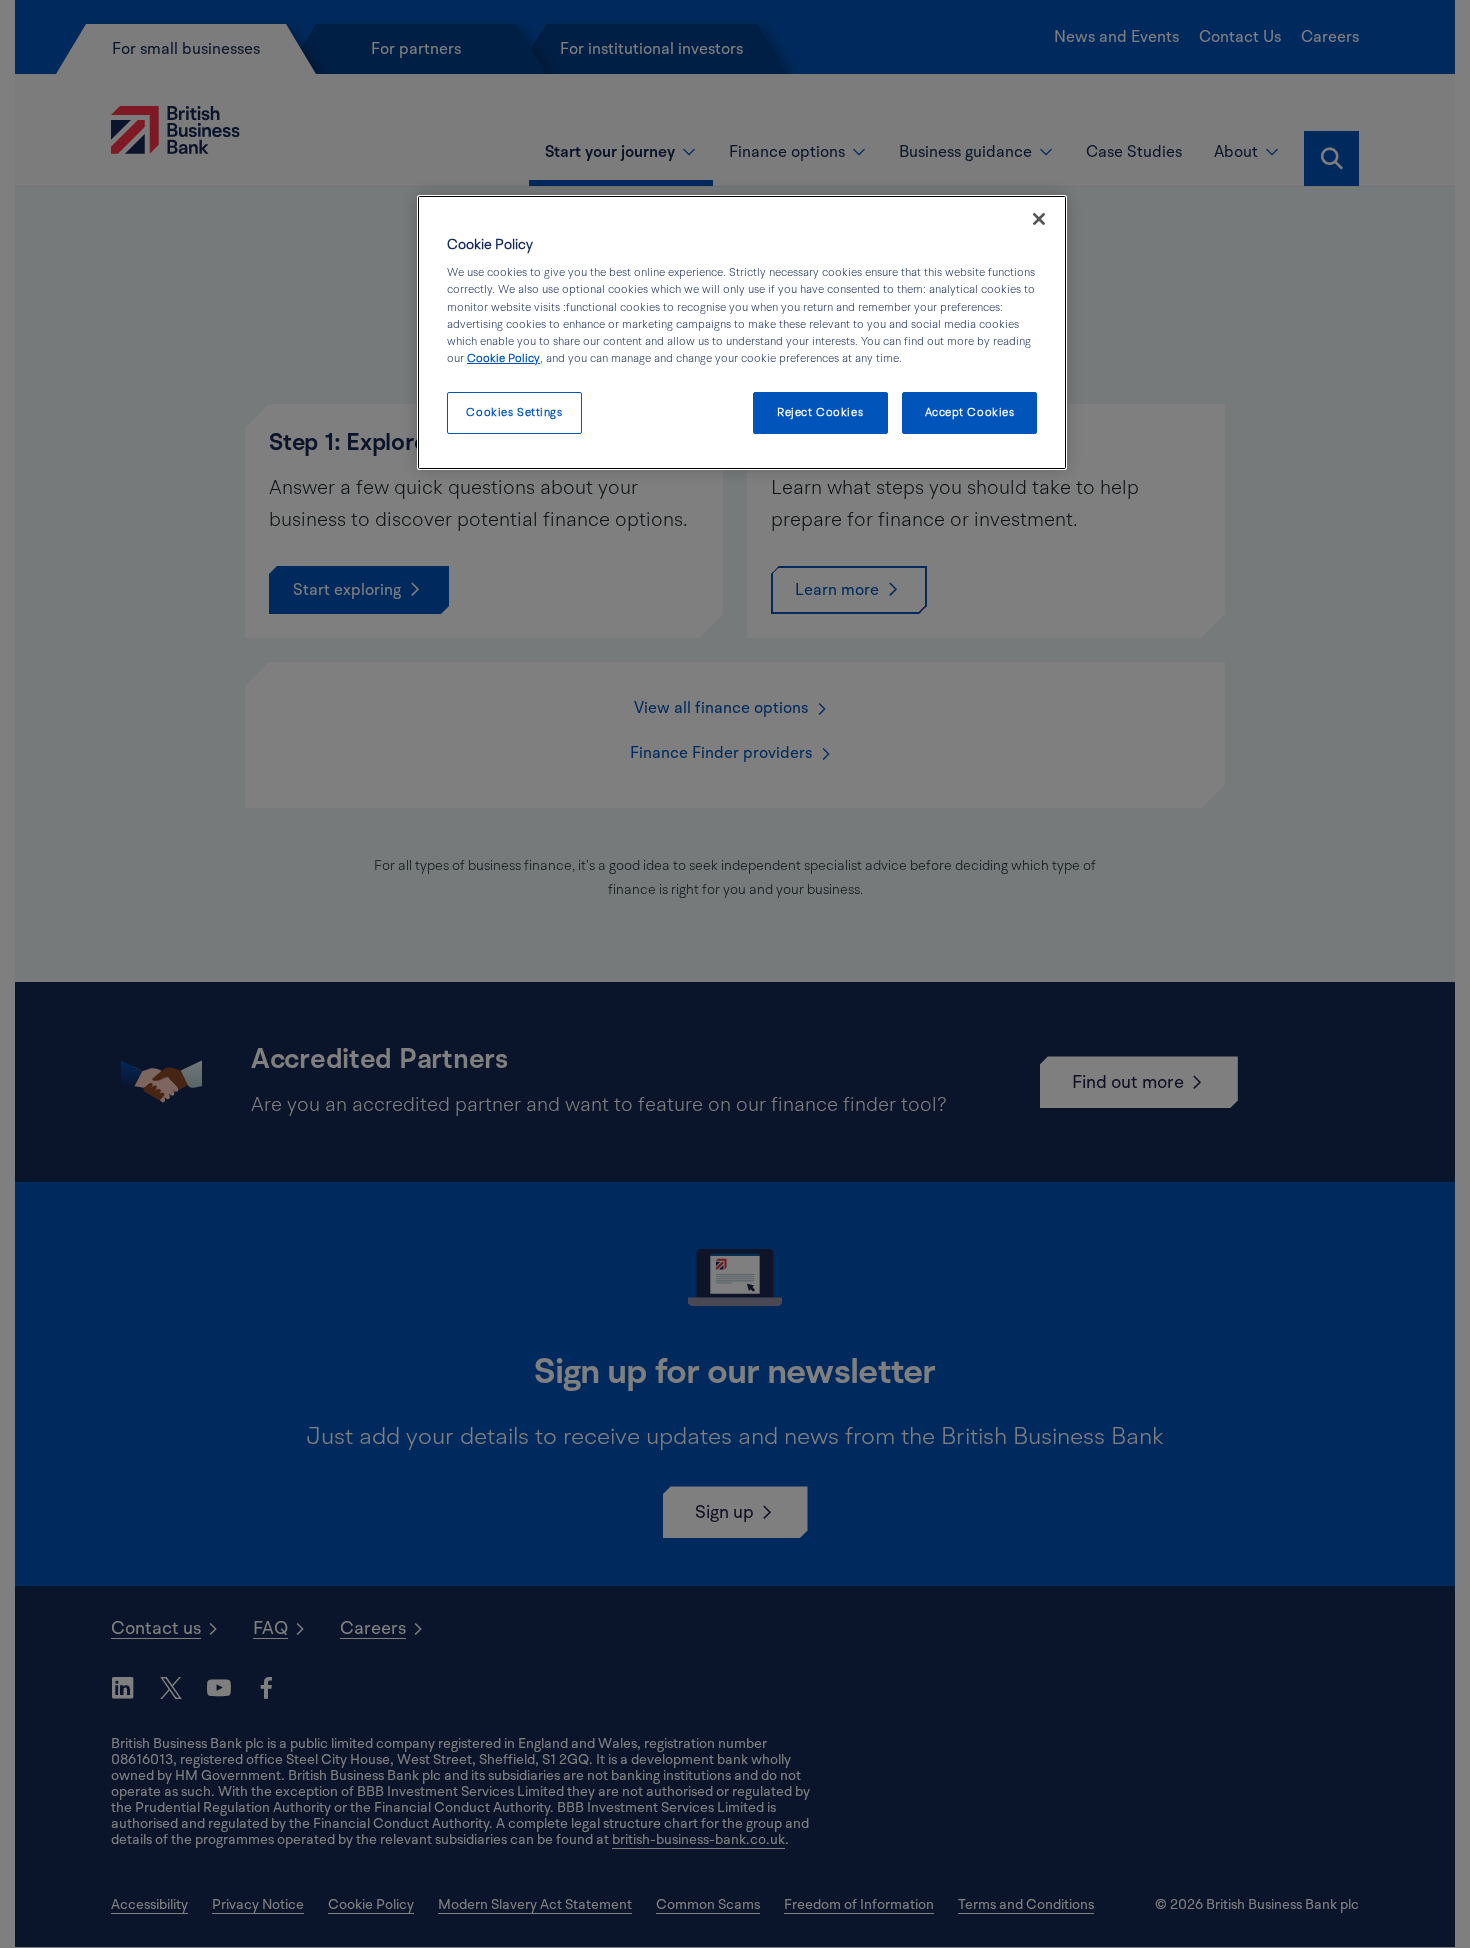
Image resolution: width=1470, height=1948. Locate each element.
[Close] (1039, 219)
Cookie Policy (503, 358)
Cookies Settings (514, 412)
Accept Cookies (970, 412)
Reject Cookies (820, 412)
